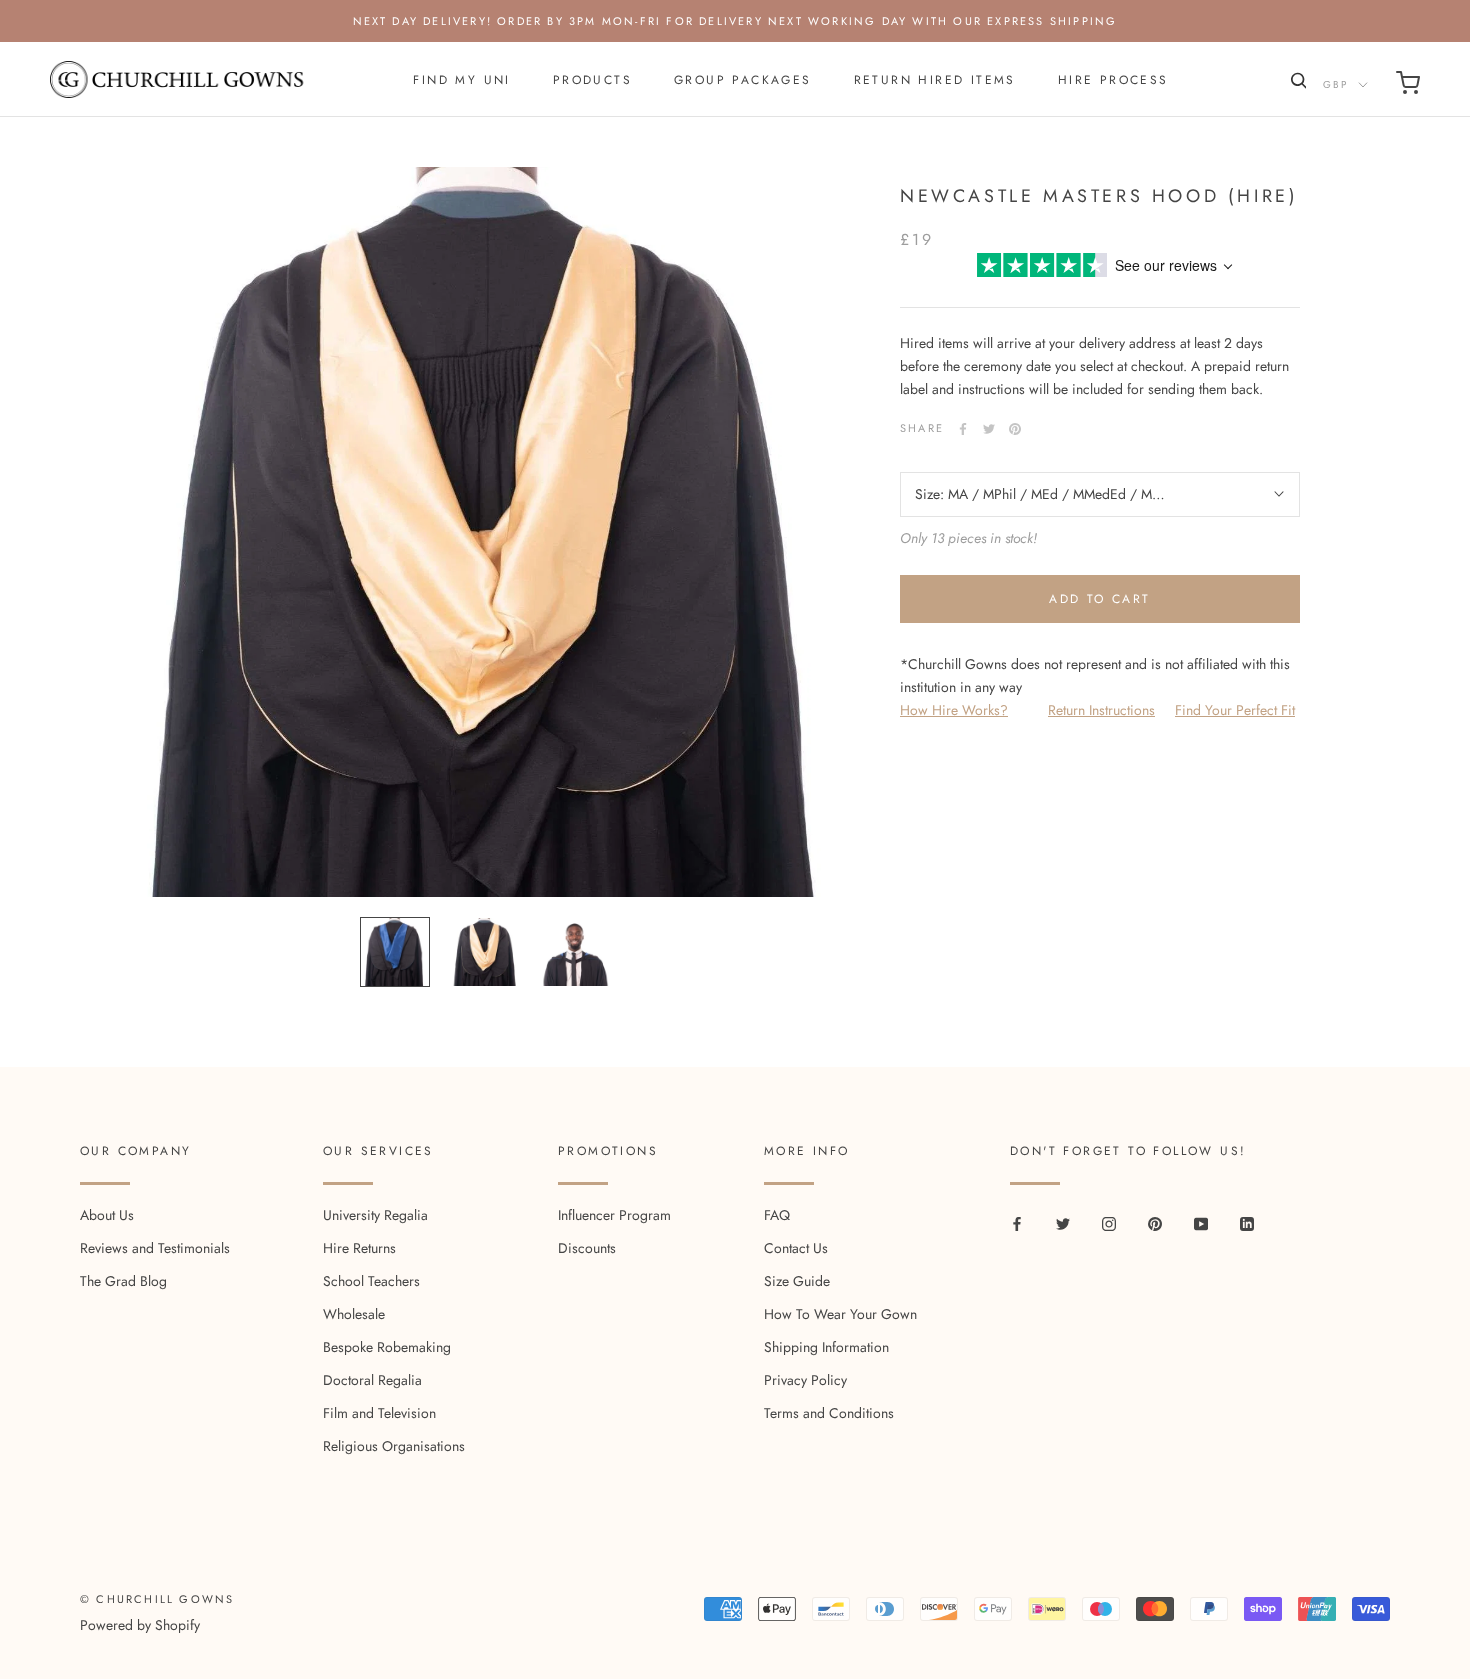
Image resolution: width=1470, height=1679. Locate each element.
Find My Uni (461, 80)
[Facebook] (963, 429)
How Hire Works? (954, 710)
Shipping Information (826, 1347)
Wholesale (354, 1314)
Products (592, 80)
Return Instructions (1101, 710)
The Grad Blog (123, 1281)
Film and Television (379, 1413)
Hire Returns (359, 1248)
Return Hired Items (935, 80)
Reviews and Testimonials (155, 1248)
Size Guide (797, 1281)
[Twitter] (989, 429)
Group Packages (743, 80)
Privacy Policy (805, 1380)
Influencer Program (614, 1215)
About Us (107, 1215)
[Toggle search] (1296, 84)
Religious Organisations (394, 1446)
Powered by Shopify (140, 1625)
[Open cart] (1408, 86)
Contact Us (796, 1248)
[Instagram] (1109, 1222)
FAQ (777, 1215)
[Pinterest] (1015, 429)
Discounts (587, 1248)
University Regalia (375, 1215)
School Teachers (371, 1281)
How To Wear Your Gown (840, 1314)
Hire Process (1113, 80)
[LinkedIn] (1247, 1222)
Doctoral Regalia (372, 1380)
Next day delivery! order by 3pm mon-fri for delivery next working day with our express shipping (735, 21)
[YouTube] (1201, 1222)
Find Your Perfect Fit (1235, 710)
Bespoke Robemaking (387, 1347)
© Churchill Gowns (157, 1599)
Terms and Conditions (829, 1413)
